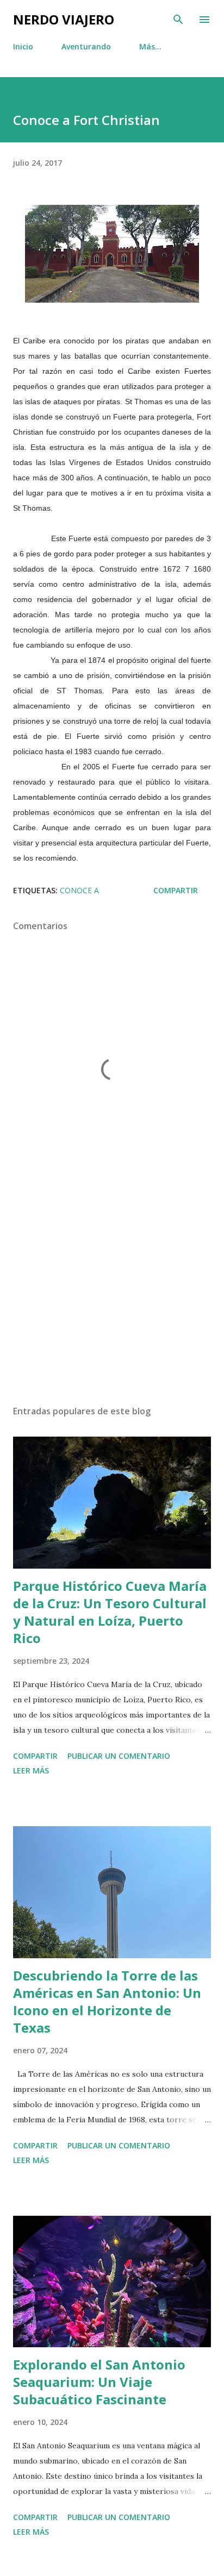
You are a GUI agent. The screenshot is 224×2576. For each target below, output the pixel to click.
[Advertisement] (112, 1294)
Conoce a (79, 890)
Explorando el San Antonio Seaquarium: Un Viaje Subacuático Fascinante (99, 2382)
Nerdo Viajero (64, 19)
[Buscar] (178, 20)
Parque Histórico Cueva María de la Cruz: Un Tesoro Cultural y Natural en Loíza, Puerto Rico (110, 1612)
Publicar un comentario (119, 1756)
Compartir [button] (176, 890)
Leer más (31, 1770)
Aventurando (86, 46)
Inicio (23, 46)
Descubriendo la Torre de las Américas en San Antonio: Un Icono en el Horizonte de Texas (107, 2001)
